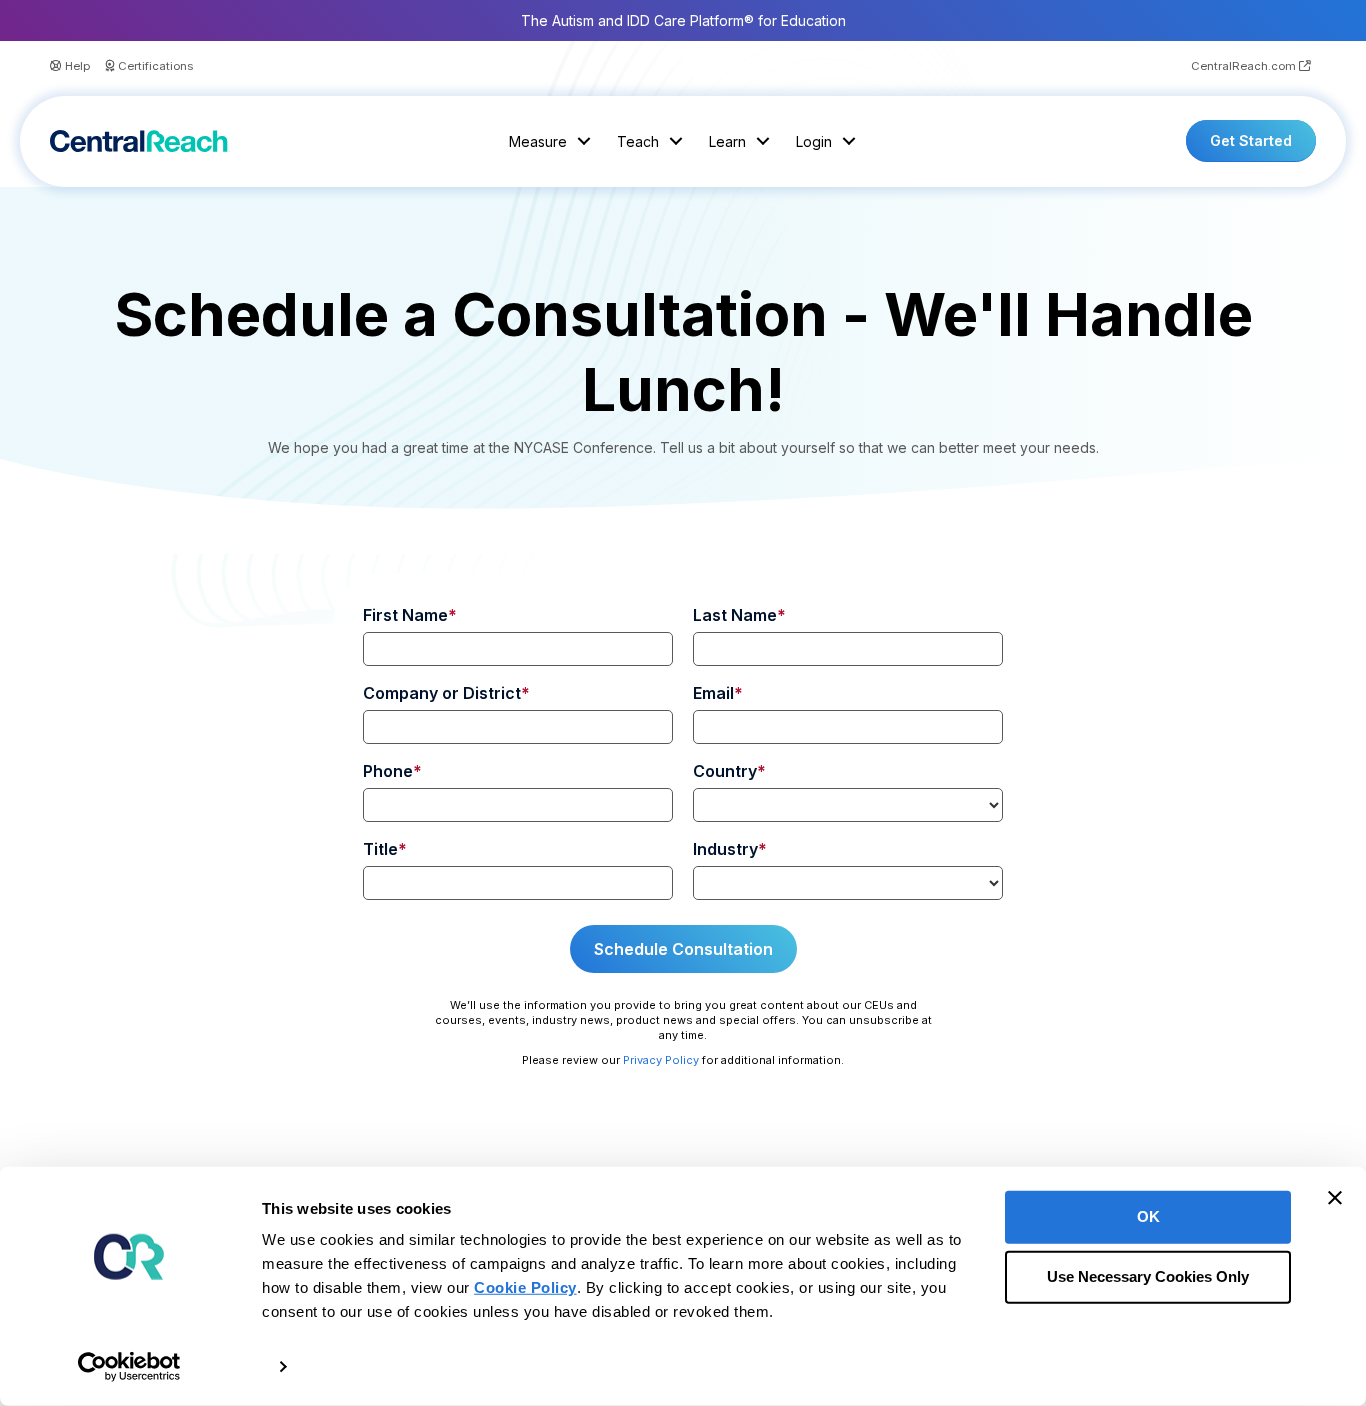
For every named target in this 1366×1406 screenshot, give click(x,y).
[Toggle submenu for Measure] (584, 141)
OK (1148, 1216)
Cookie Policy (525, 1287)
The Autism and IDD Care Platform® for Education (683, 20)
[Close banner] (1335, 1198)
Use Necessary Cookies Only (1148, 1276)
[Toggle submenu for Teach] (676, 141)
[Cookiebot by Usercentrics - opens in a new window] (129, 1367)
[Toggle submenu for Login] (849, 141)
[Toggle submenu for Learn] (763, 141)
